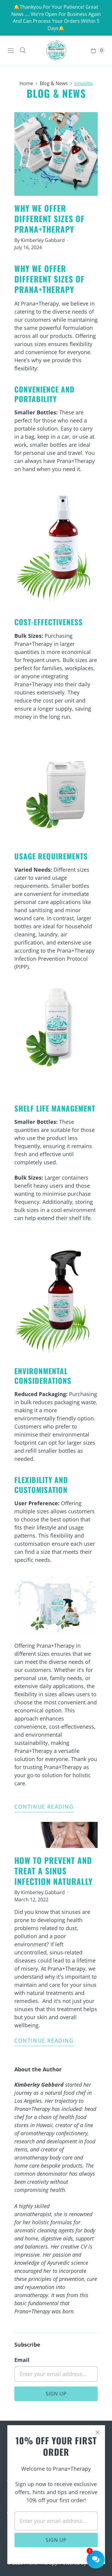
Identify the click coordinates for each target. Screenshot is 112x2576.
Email (22, 2360)
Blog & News (54, 83)
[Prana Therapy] (56, 51)
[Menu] (11, 50)
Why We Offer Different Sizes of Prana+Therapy (49, 219)
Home (26, 83)
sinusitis (84, 83)
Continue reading (44, 1807)
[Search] (23, 50)
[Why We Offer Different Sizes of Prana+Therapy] (56, 154)
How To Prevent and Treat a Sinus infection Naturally (53, 1871)
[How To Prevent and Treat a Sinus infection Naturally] (56, 1835)
